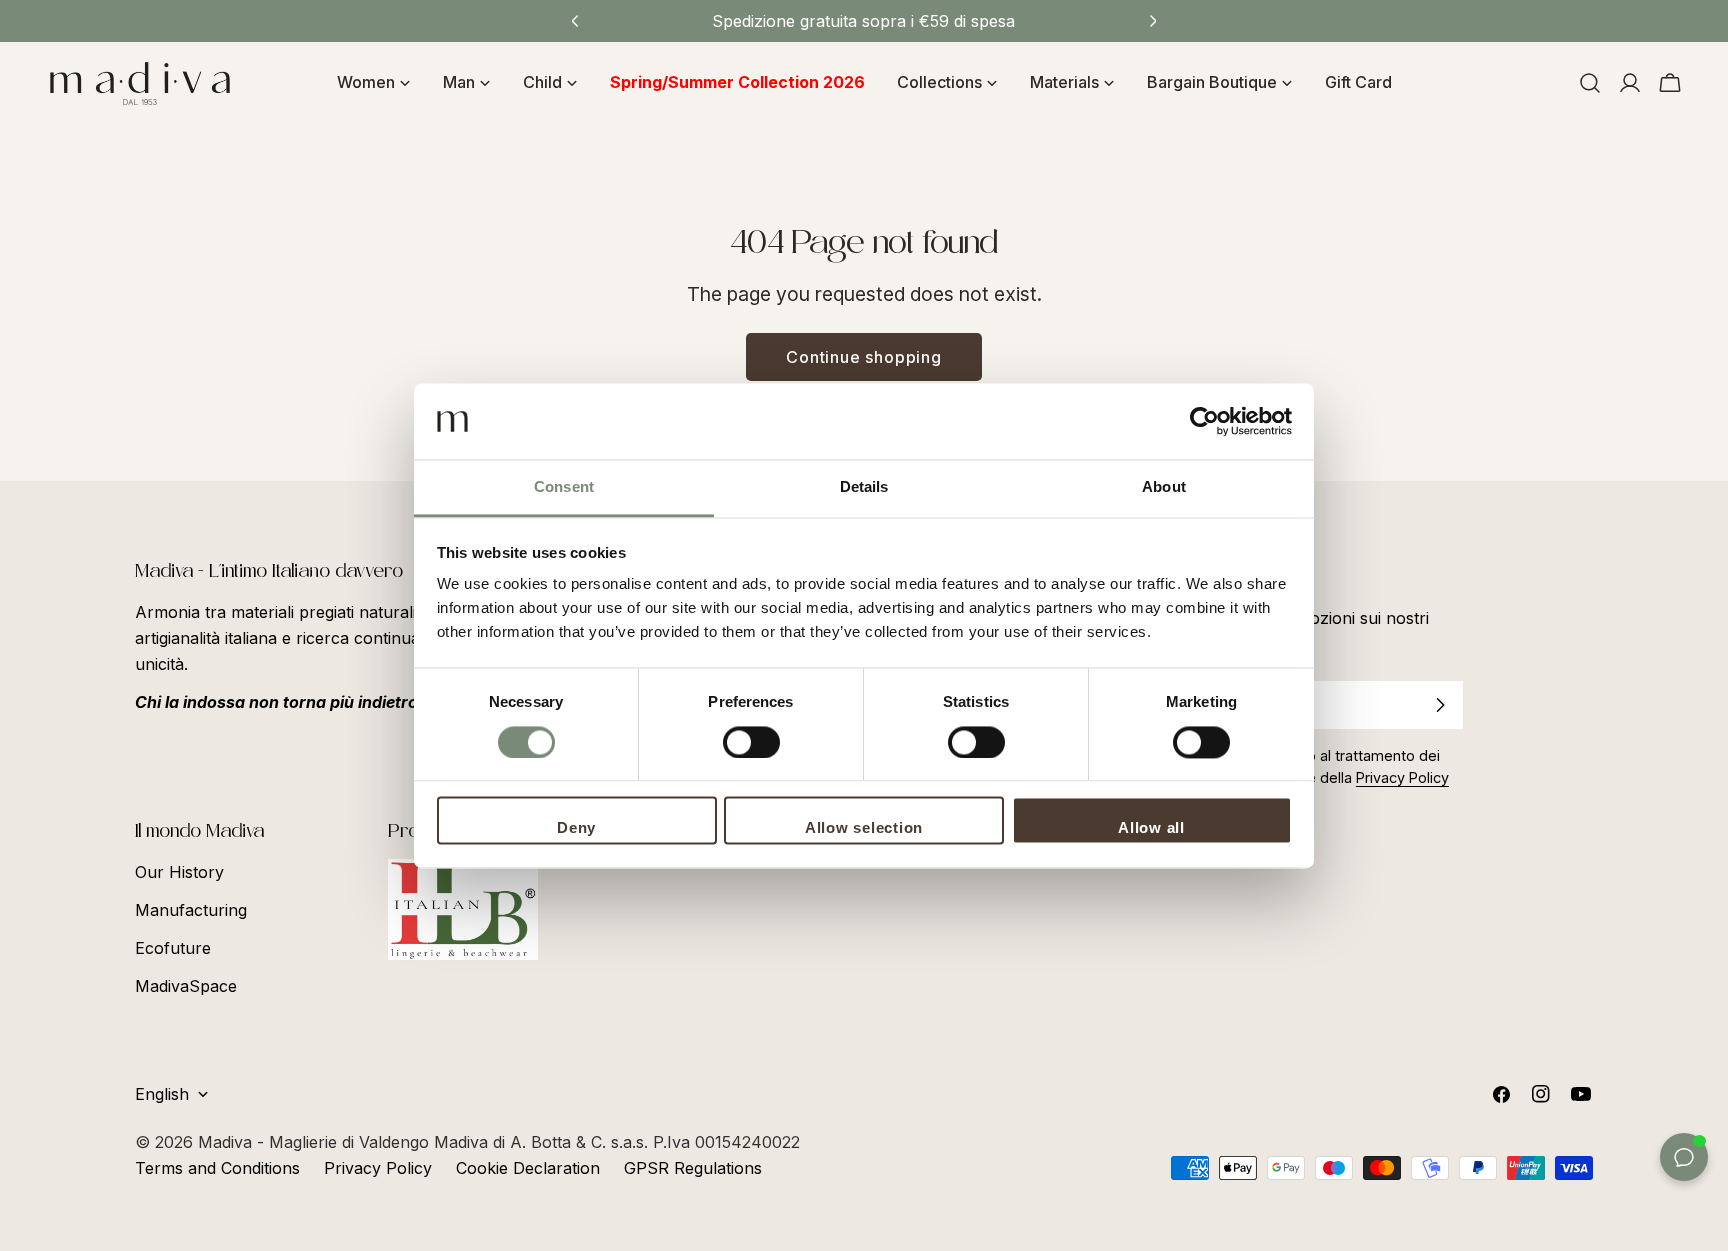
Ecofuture (173, 948)
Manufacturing (191, 910)
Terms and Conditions (217, 1168)
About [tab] (1164, 487)
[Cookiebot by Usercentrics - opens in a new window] (1204, 421)
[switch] (751, 742)
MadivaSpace (186, 986)
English (162, 1094)
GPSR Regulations (693, 1168)
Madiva (227, 1142)
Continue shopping (864, 357)
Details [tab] (864, 487)
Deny (576, 828)
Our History (179, 872)
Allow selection (864, 828)
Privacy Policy (378, 1168)
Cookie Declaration (528, 1168)
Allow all (1151, 828)
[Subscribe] (1440, 705)
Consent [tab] (564, 487)
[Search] (1590, 83)
